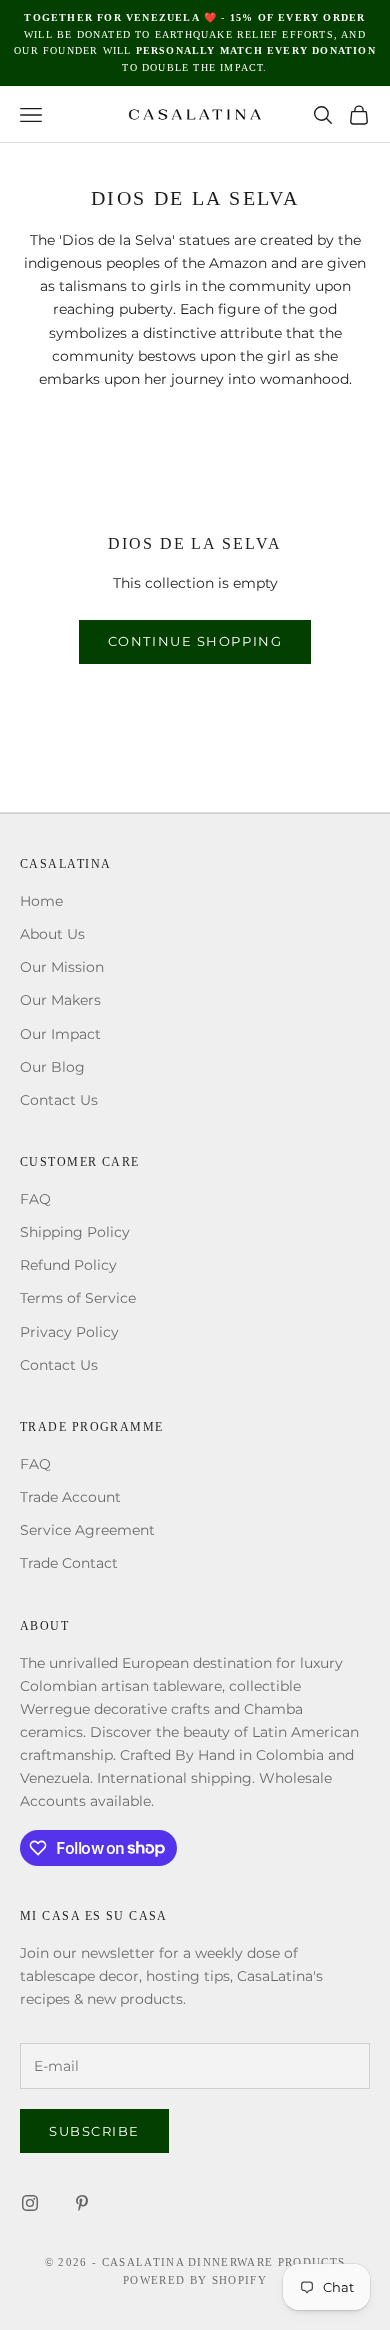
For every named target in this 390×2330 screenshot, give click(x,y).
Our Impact (60, 1034)
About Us (52, 934)
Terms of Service (78, 1298)
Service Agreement (87, 1530)
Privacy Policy (69, 1332)
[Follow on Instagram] (30, 2203)
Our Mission (62, 967)
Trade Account (70, 1497)
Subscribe (94, 2131)
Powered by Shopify (195, 2280)
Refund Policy (68, 1265)
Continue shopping (195, 641)
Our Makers (60, 1000)
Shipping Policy (75, 1232)
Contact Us (59, 1100)
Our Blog (52, 1067)
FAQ (35, 1199)
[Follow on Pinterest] (82, 2203)
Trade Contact (69, 1563)
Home (41, 901)
